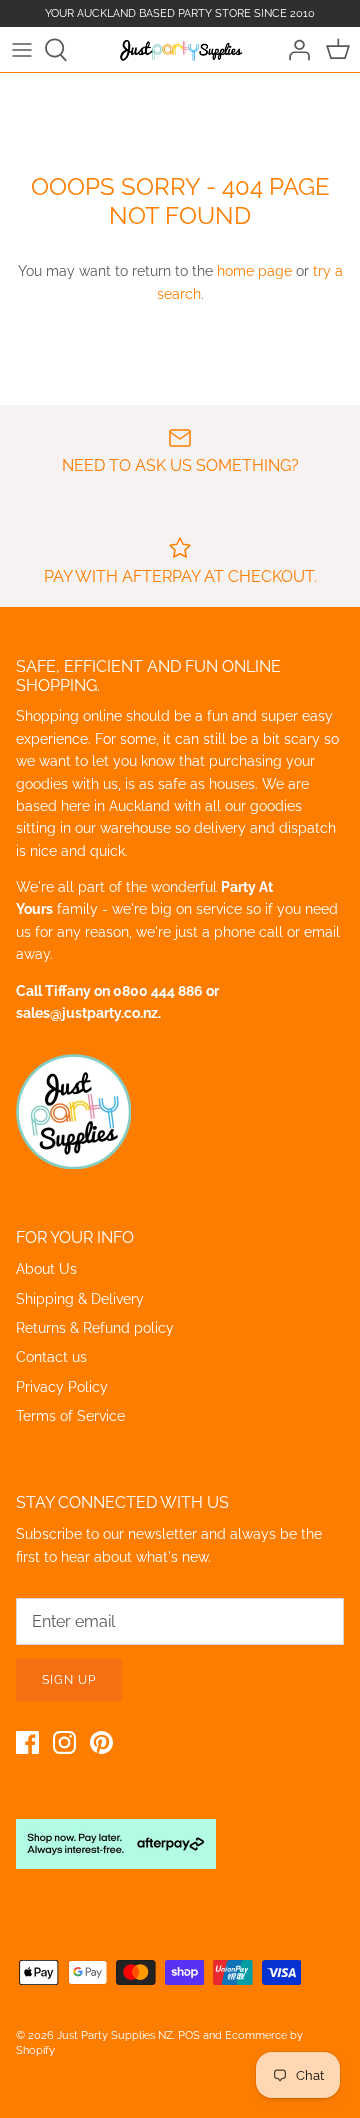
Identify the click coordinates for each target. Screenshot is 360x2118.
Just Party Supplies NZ (115, 2035)
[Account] (294, 50)
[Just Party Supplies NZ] (180, 49)
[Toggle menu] (22, 50)
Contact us (51, 1357)
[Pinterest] (101, 1742)
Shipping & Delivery (80, 1299)
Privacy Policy (62, 1387)
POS (189, 2035)
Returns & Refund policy (95, 1328)
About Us (46, 1269)
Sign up (69, 1680)
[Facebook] (27, 1742)
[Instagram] (64, 1742)
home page (254, 271)
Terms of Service (70, 1416)
